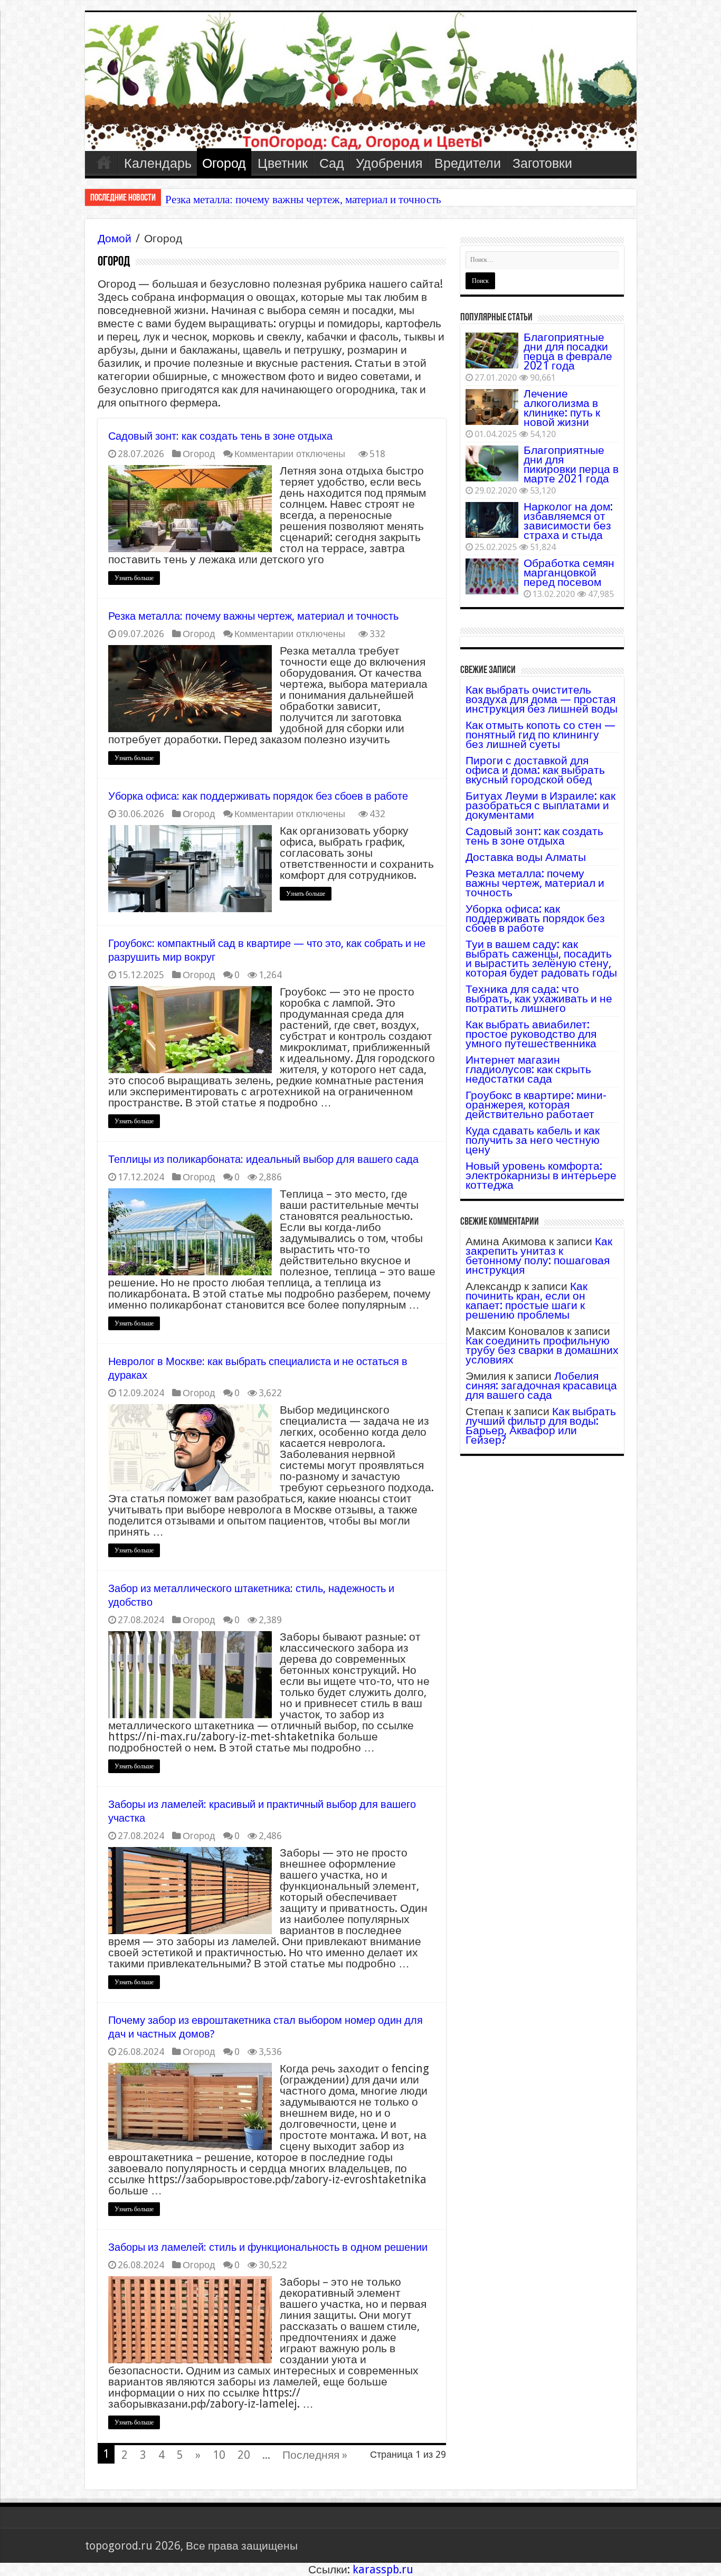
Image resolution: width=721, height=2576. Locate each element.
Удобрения (389, 163)
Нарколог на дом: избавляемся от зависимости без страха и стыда (568, 521)
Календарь (158, 163)
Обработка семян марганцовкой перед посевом (569, 572)
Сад (332, 163)
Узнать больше (134, 578)
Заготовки (542, 163)
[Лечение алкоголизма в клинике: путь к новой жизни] (492, 407)
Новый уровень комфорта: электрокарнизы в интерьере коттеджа (541, 1175)
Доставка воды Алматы (526, 857)
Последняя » (315, 2455)
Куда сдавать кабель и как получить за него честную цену (533, 1140)
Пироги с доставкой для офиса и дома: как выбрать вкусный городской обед (535, 770)
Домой (115, 238)
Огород (224, 163)
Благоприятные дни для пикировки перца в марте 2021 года (571, 464)
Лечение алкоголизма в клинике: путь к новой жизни (562, 408)
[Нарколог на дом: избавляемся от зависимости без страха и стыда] (492, 520)
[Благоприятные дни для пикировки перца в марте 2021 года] (492, 463)
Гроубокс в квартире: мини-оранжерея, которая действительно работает (536, 1105)
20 (244, 2455)
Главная (104, 162)
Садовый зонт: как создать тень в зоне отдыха (220, 436)
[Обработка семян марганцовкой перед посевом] (492, 576)
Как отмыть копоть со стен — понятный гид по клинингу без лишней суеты (540, 735)
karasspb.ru (383, 2569)
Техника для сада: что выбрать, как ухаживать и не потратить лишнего (539, 998)
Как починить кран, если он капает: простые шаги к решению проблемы (526, 1300)
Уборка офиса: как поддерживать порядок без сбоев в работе (309, 200)
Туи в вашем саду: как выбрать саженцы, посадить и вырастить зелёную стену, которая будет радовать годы (541, 958)
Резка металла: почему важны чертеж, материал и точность (253, 616)
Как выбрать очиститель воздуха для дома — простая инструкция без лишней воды (542, 699)
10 (219, 2455)
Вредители (468, 163)
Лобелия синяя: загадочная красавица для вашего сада (541, 1385)
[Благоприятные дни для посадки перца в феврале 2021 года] (492, 351)
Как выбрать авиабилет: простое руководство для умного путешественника (531, 1034)
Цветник (283, 163)
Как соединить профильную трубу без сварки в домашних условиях (542, 1350)
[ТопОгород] (361, 82)
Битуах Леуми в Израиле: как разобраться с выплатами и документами (540, 805)
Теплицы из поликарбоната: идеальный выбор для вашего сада (263, 1159)
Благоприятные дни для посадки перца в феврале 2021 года (568, 351)
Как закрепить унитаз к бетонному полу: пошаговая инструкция (539, 1256)
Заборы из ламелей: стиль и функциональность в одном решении (268, 2247)
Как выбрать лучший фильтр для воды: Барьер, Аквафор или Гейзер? (541, 1426)
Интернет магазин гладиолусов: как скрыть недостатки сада (528, 1069)
